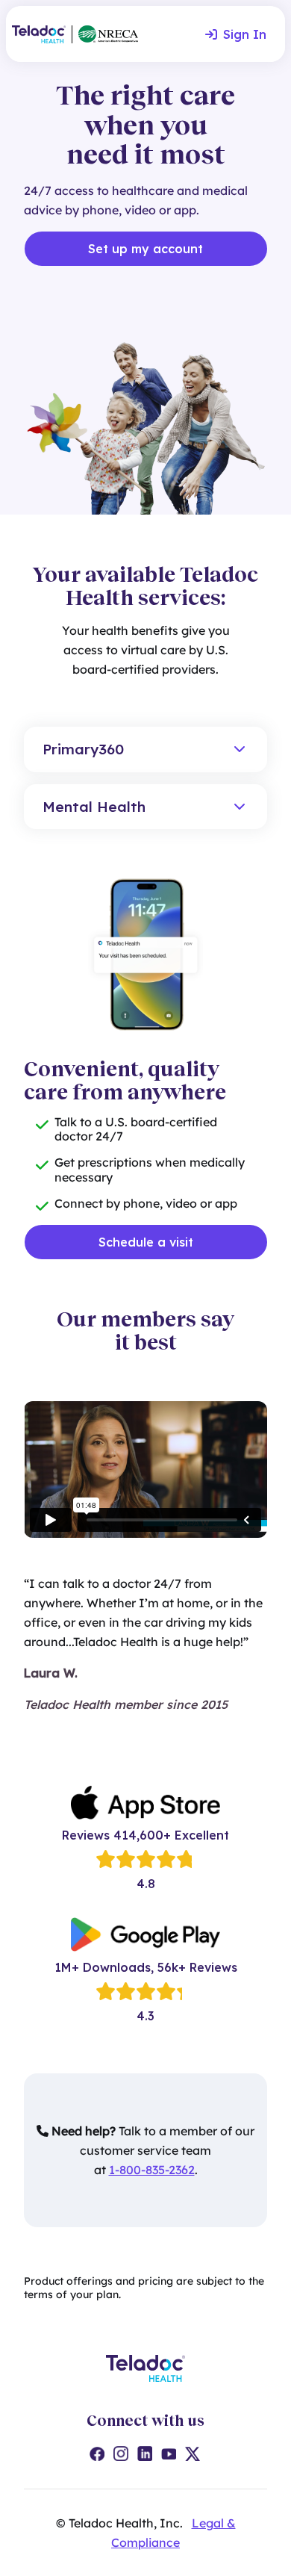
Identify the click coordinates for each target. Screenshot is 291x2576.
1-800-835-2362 (152, 2170)
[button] (145, 749)
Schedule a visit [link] (146, 1242)
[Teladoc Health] (39, 34)
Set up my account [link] (145, 249)
